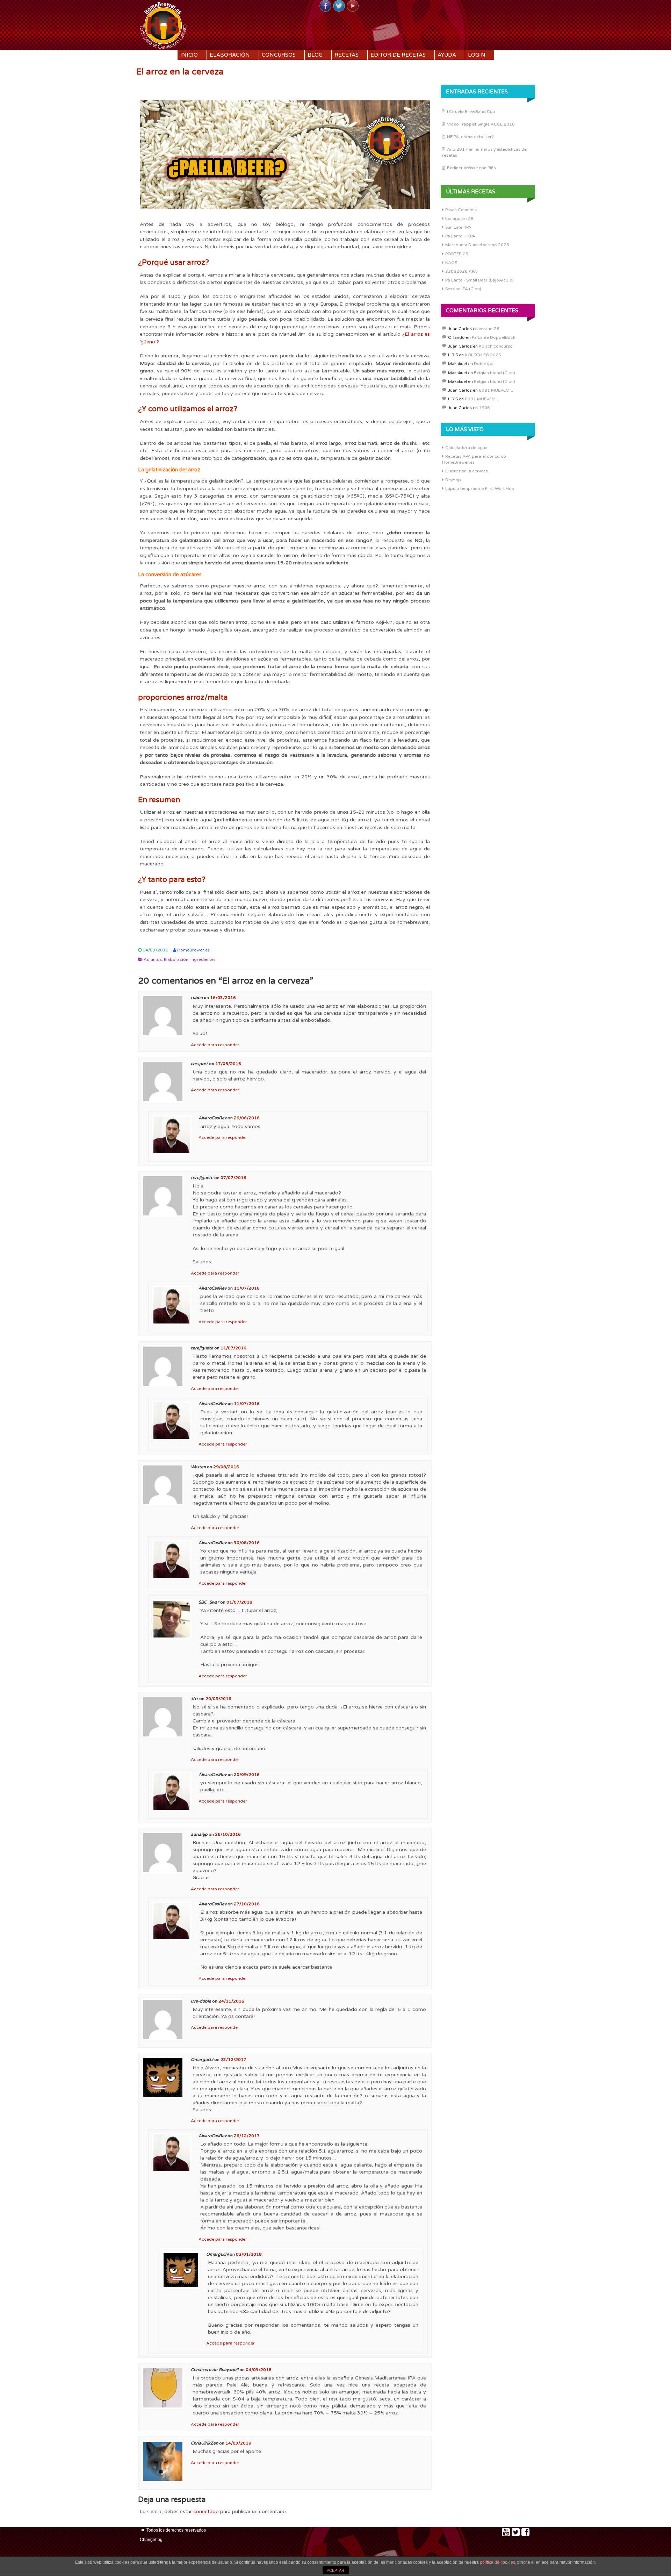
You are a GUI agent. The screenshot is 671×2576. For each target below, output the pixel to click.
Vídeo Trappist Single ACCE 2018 (481, 124)
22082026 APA (461, 271)
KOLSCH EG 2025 (483, 355)
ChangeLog (151, 2540)
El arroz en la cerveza (467, 471)
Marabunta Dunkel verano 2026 (477, 245)
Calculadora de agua (466, 448)
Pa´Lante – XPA (460, 236)
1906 (484, 408)
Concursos (279, 55)
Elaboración (230, 55)
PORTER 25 (457, 254)
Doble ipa (484, 364)
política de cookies (497, 2562)
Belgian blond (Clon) (495, 373)
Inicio (189, 55)
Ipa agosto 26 (459, 219)
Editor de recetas (398, 55)
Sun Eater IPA (458, 227)
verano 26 (489, 329)
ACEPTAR (335, 2570)
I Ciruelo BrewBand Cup (471, 112)
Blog (315, 55)
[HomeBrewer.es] (163, 24)
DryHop (453, 480)
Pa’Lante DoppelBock (493, 337)
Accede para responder (215, 1045)
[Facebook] (325, 6)
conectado (206, 2511)
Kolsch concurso (496, 346)
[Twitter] (339, 6)
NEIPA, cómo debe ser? (470, 137)
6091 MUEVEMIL (496, 390)
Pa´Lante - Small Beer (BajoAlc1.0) (479, 280)
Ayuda (447, 55)
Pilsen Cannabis (461, 210)
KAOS (451, 263)
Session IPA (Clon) (463, 289)
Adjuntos (153, 959)
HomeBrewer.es (193, 950)
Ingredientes (203, 959)
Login (477, 55)
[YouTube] (353, 6)
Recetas (347, 55)
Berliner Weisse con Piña (471, 168)
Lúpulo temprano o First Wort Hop (480, 488)
